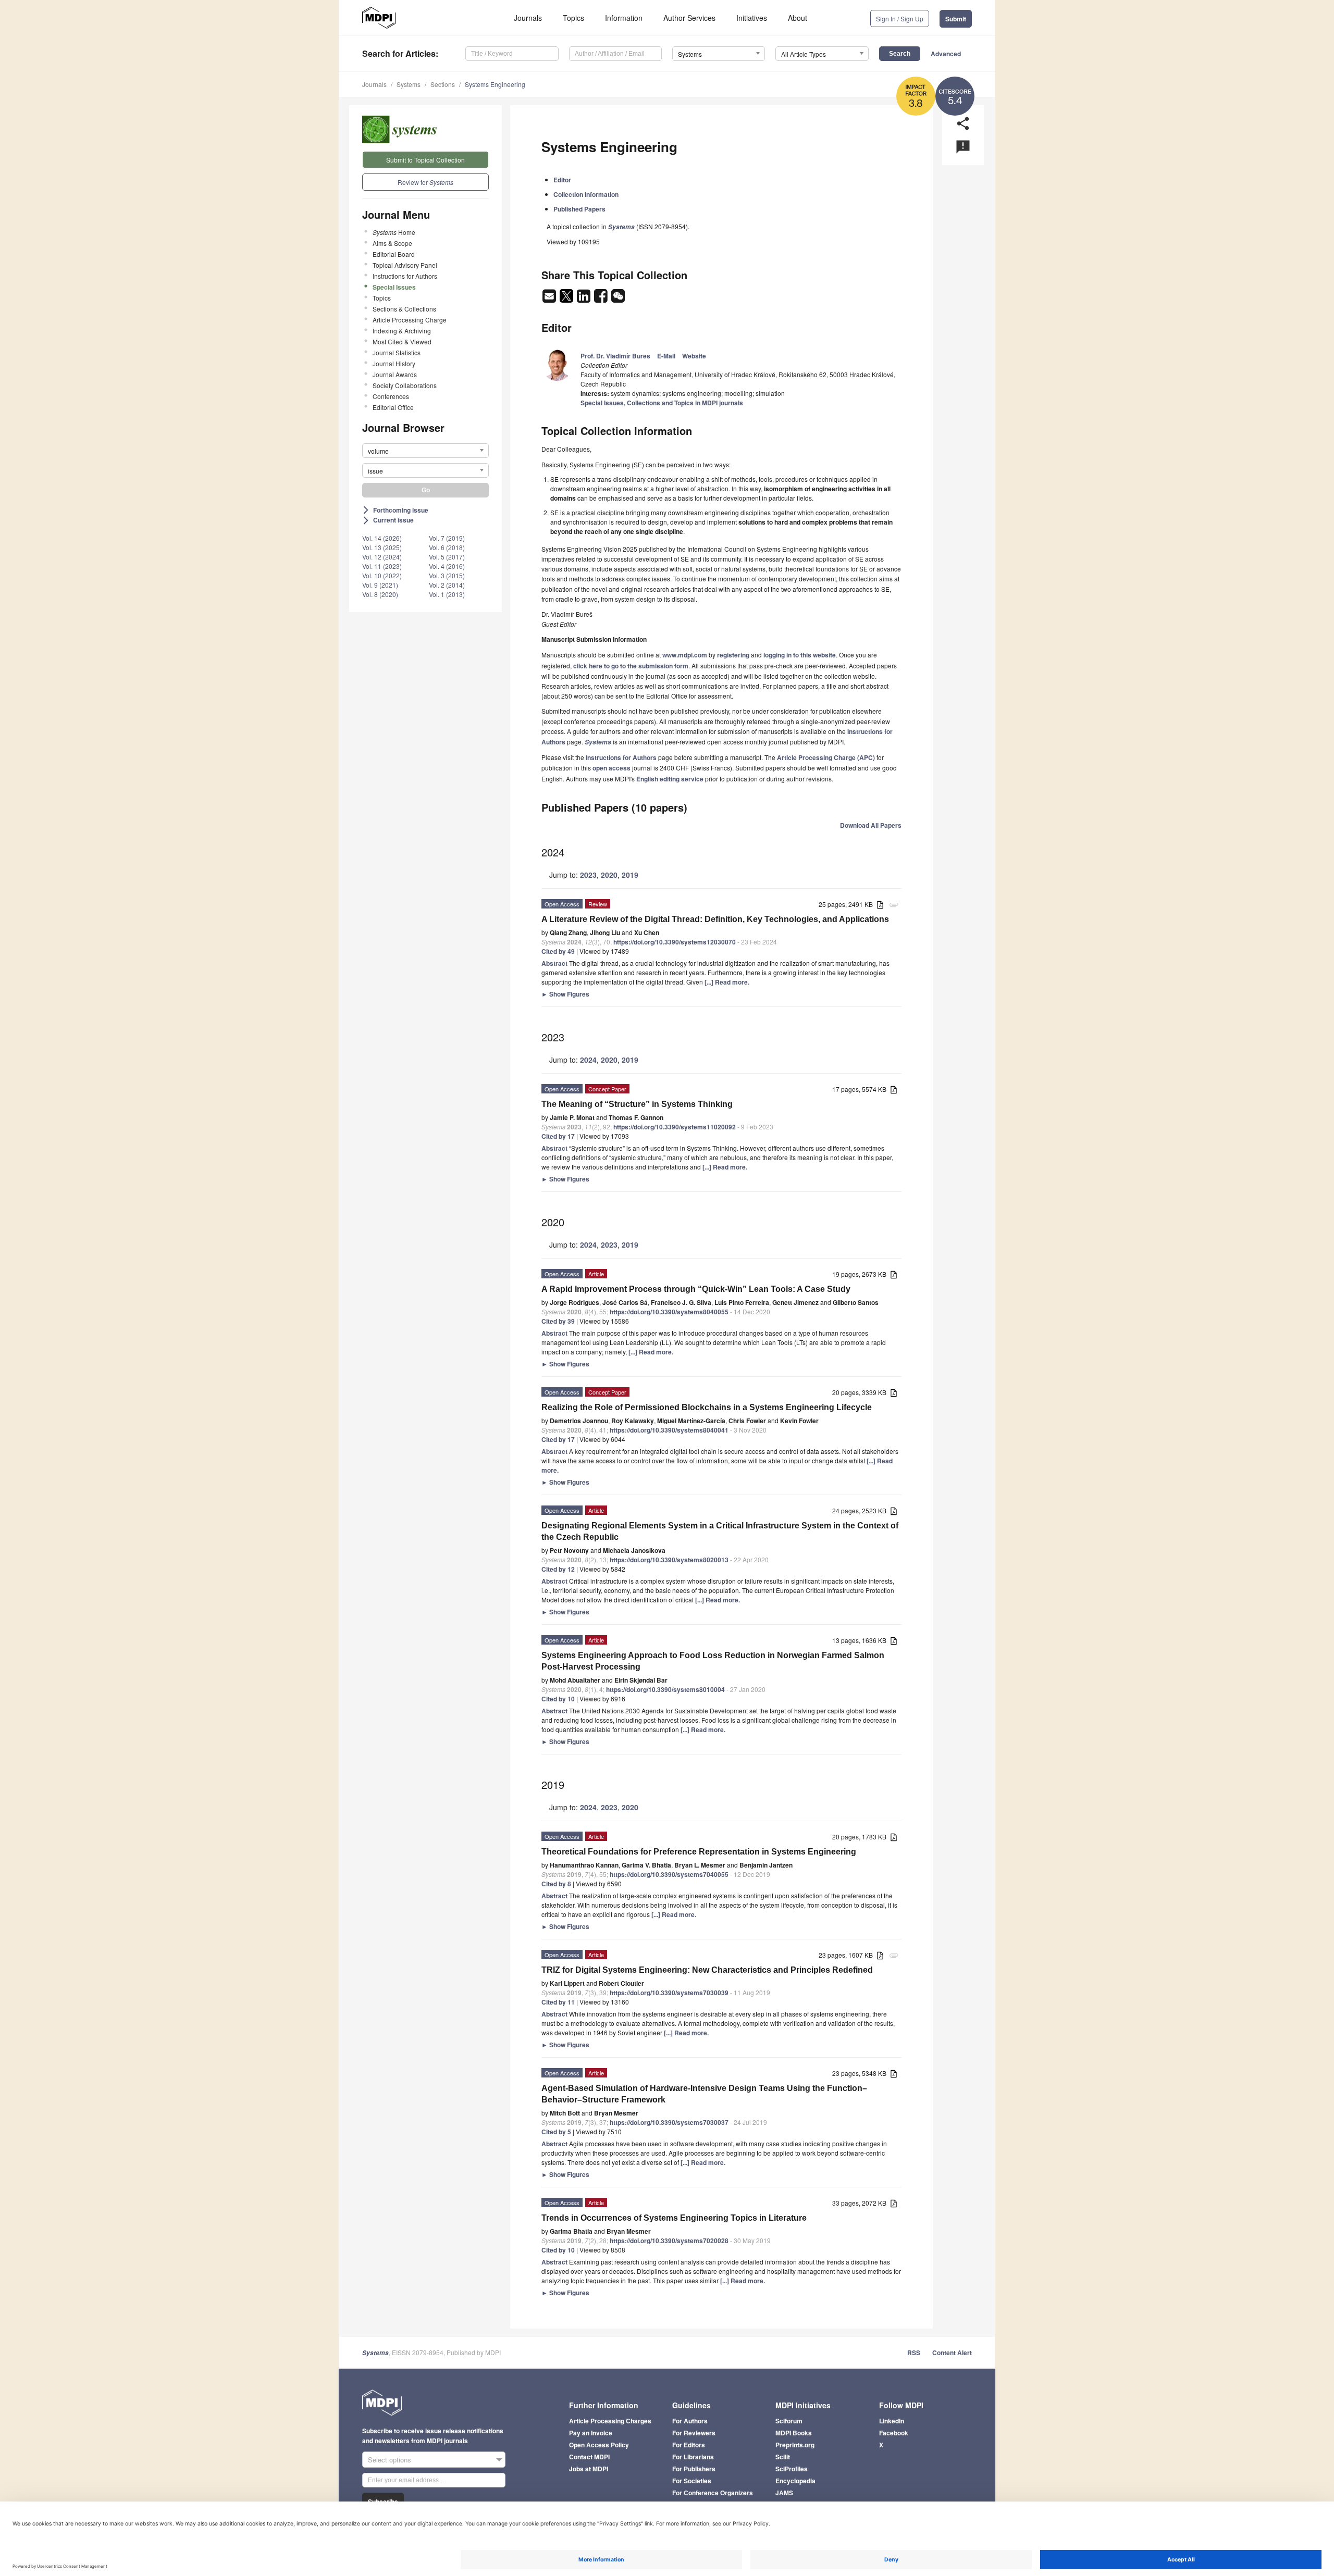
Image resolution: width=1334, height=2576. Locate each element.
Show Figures (565, 994)
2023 (588, 875)
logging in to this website (800, 655)
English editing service (670, 779)
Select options (390, 2460)
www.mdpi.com (685, 655)
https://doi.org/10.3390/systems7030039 (669, 1993)
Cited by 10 (558, 1699)
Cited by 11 (558, 2002)
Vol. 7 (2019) (447, 538)
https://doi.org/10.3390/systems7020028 (669, 2241)
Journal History (394, 363)
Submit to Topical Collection (425, 160)
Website (694, 356)
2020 (609, 875)
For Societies (692, 2481)
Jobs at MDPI (589, 2469)
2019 (630, 875)
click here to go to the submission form (631, 666)
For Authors (690, 2421)
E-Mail (666, 356)
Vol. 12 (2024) (382, 557)
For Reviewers (694, 2433)
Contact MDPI (589, 2457)
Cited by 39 (558, 1321)
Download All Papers (871, 825)
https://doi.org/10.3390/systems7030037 (669, 2122)
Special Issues (394, 287)
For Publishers (694, 2469)
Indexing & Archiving (402, 331)
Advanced (946, 54)
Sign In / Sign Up (900, 18)
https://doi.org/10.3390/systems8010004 (665, 1689)
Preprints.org (795, 2445)
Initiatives (752, 18)
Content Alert (952, 2353)
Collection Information (586, 194)
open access (612, 768)
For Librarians (693, 2457)
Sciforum (789, 2421)
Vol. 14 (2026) (382, 538)
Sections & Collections (404, 309)
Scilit (783, 2457)
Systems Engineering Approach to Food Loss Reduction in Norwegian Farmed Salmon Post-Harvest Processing (713, 1661)
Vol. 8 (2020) (380, 594)
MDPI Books (794, 2433)
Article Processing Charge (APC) (826, 757)
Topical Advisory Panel (405, 265)
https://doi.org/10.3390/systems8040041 (669, 1430)
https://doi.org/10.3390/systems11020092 (675, 1127)
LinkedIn (892, 2421)
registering (733, 655)
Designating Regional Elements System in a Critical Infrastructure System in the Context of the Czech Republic (720, 1531)
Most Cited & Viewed (402, 341)
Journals (528, 18)
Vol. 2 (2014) (447, 585)
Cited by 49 (558, 951)
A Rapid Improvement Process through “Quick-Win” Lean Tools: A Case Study (696, 1289)
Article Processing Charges (610, 2421)
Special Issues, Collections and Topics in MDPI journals (662, 403)
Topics (573, 18)
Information (624, 18)
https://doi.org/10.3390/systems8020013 (669, 1560)
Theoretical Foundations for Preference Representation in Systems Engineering (699, 1852)
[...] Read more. (727, 982)
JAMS (784, 2493)
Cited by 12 (558, 1569)
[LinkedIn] (584, 299)
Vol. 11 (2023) (382, 566)
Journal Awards (395, 374)
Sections (443, 84)
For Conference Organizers (713, 2493)
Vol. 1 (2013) (447, 594)
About (798, 18)
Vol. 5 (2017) (447, 557)
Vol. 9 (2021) (380, 585)
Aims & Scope (392, 243)
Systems (409, 84)
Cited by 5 (556, 2132)
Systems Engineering (495, 84)
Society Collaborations (405, 385)
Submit (956, 19)
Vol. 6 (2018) (447, 547)
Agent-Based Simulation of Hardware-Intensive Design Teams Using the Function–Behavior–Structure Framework (704, 2094)
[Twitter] (567, 299)
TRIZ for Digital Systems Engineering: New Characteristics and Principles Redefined (707, 1970)
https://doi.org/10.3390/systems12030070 (675, 942)
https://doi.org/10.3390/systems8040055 (669, 1312)
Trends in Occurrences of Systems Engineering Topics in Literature (674, 2218)
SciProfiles (792, 2469)
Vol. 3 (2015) (447, 575)
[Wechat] (618, 299)
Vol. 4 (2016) (447, 566)
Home (394, 232)
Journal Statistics (397, 352)
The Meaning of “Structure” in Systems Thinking (637, 1104)
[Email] (550, 299)
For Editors (689, 2445)
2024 (588, 1060)
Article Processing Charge (410, 320)
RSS (914, 2353)
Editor (562, 180)
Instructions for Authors (405, 276)
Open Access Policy (599, 2445)
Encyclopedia (795, 2481)
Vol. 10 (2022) (382, 575)
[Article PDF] (880, 905)
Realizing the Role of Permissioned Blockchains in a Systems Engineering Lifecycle (707, 1407)
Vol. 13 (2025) (382, 547)
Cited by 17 (558, 1136)
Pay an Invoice (591, 2433)
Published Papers (579, 209)
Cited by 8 (556, 1884)
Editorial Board (394, 254)
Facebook (894, 2433)
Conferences (391, 396)
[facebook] (602, 299)
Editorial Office (393, 407)
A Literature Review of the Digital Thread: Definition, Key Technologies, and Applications (715, 919)
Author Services (689, 18)
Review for (425, 182)
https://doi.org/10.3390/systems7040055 (669, 1874)
